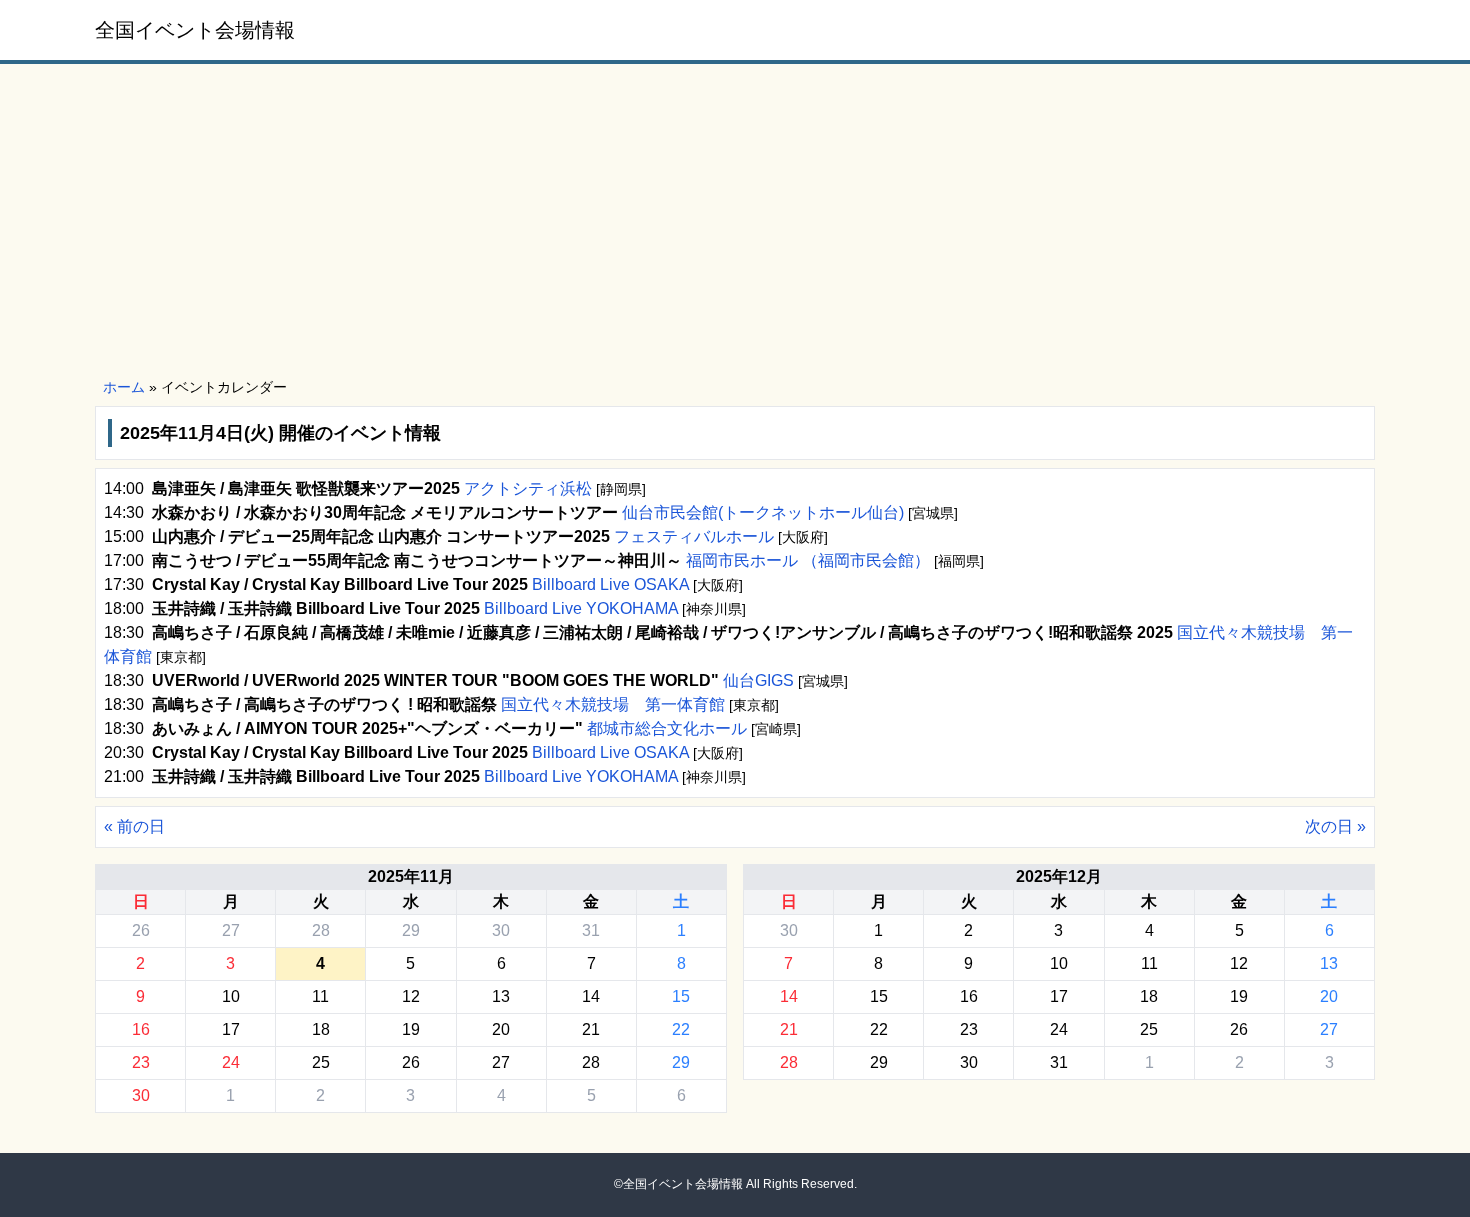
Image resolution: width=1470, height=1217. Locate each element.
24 (231, 1062)
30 (501, 930)
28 (321, 930)
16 (141, 1029)
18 (321, 1029)
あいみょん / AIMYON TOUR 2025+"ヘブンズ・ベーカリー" (367, 728)
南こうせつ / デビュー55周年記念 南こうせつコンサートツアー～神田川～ (417, 560)
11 (320, 996)
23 (141, 1062)
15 (681, 996)
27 (231, 930)
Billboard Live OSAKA (610, 584)
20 (501, 1029)
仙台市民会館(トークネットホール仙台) (763, 512)
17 (231, 1029)
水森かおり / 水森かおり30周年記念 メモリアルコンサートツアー (385, 512)
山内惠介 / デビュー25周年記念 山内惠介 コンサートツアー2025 (381, 536)
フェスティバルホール (694, 536)
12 (411, 996)
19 (411, 1029)
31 (591, 930)
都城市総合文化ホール (667, 728)
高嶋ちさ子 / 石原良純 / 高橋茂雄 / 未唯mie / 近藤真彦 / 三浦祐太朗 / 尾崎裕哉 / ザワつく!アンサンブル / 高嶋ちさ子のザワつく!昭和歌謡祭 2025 (662, 632)
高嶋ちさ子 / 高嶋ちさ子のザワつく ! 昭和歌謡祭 (324, 704)
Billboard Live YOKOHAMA (581, 608)
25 (321, 1062)
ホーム (124, 387)
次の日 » (1335, 826)
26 (141, 930)
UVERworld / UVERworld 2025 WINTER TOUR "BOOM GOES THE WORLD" (435, 680)
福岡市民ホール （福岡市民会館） (808, 560)
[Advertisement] (735, 222)
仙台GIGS (758, 680)
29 (411, 930)
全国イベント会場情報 (195, 30)
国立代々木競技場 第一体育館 (613, 704)
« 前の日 (134, 826)
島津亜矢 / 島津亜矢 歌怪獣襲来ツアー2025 (306, 488)
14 (591, 996)
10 (231, 996)
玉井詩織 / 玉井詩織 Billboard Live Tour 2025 (316, 608)
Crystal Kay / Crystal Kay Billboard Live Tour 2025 (340, 584)
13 (501, 996)
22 (681, 1029)
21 (591, 1029)
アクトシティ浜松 (528, 488)
